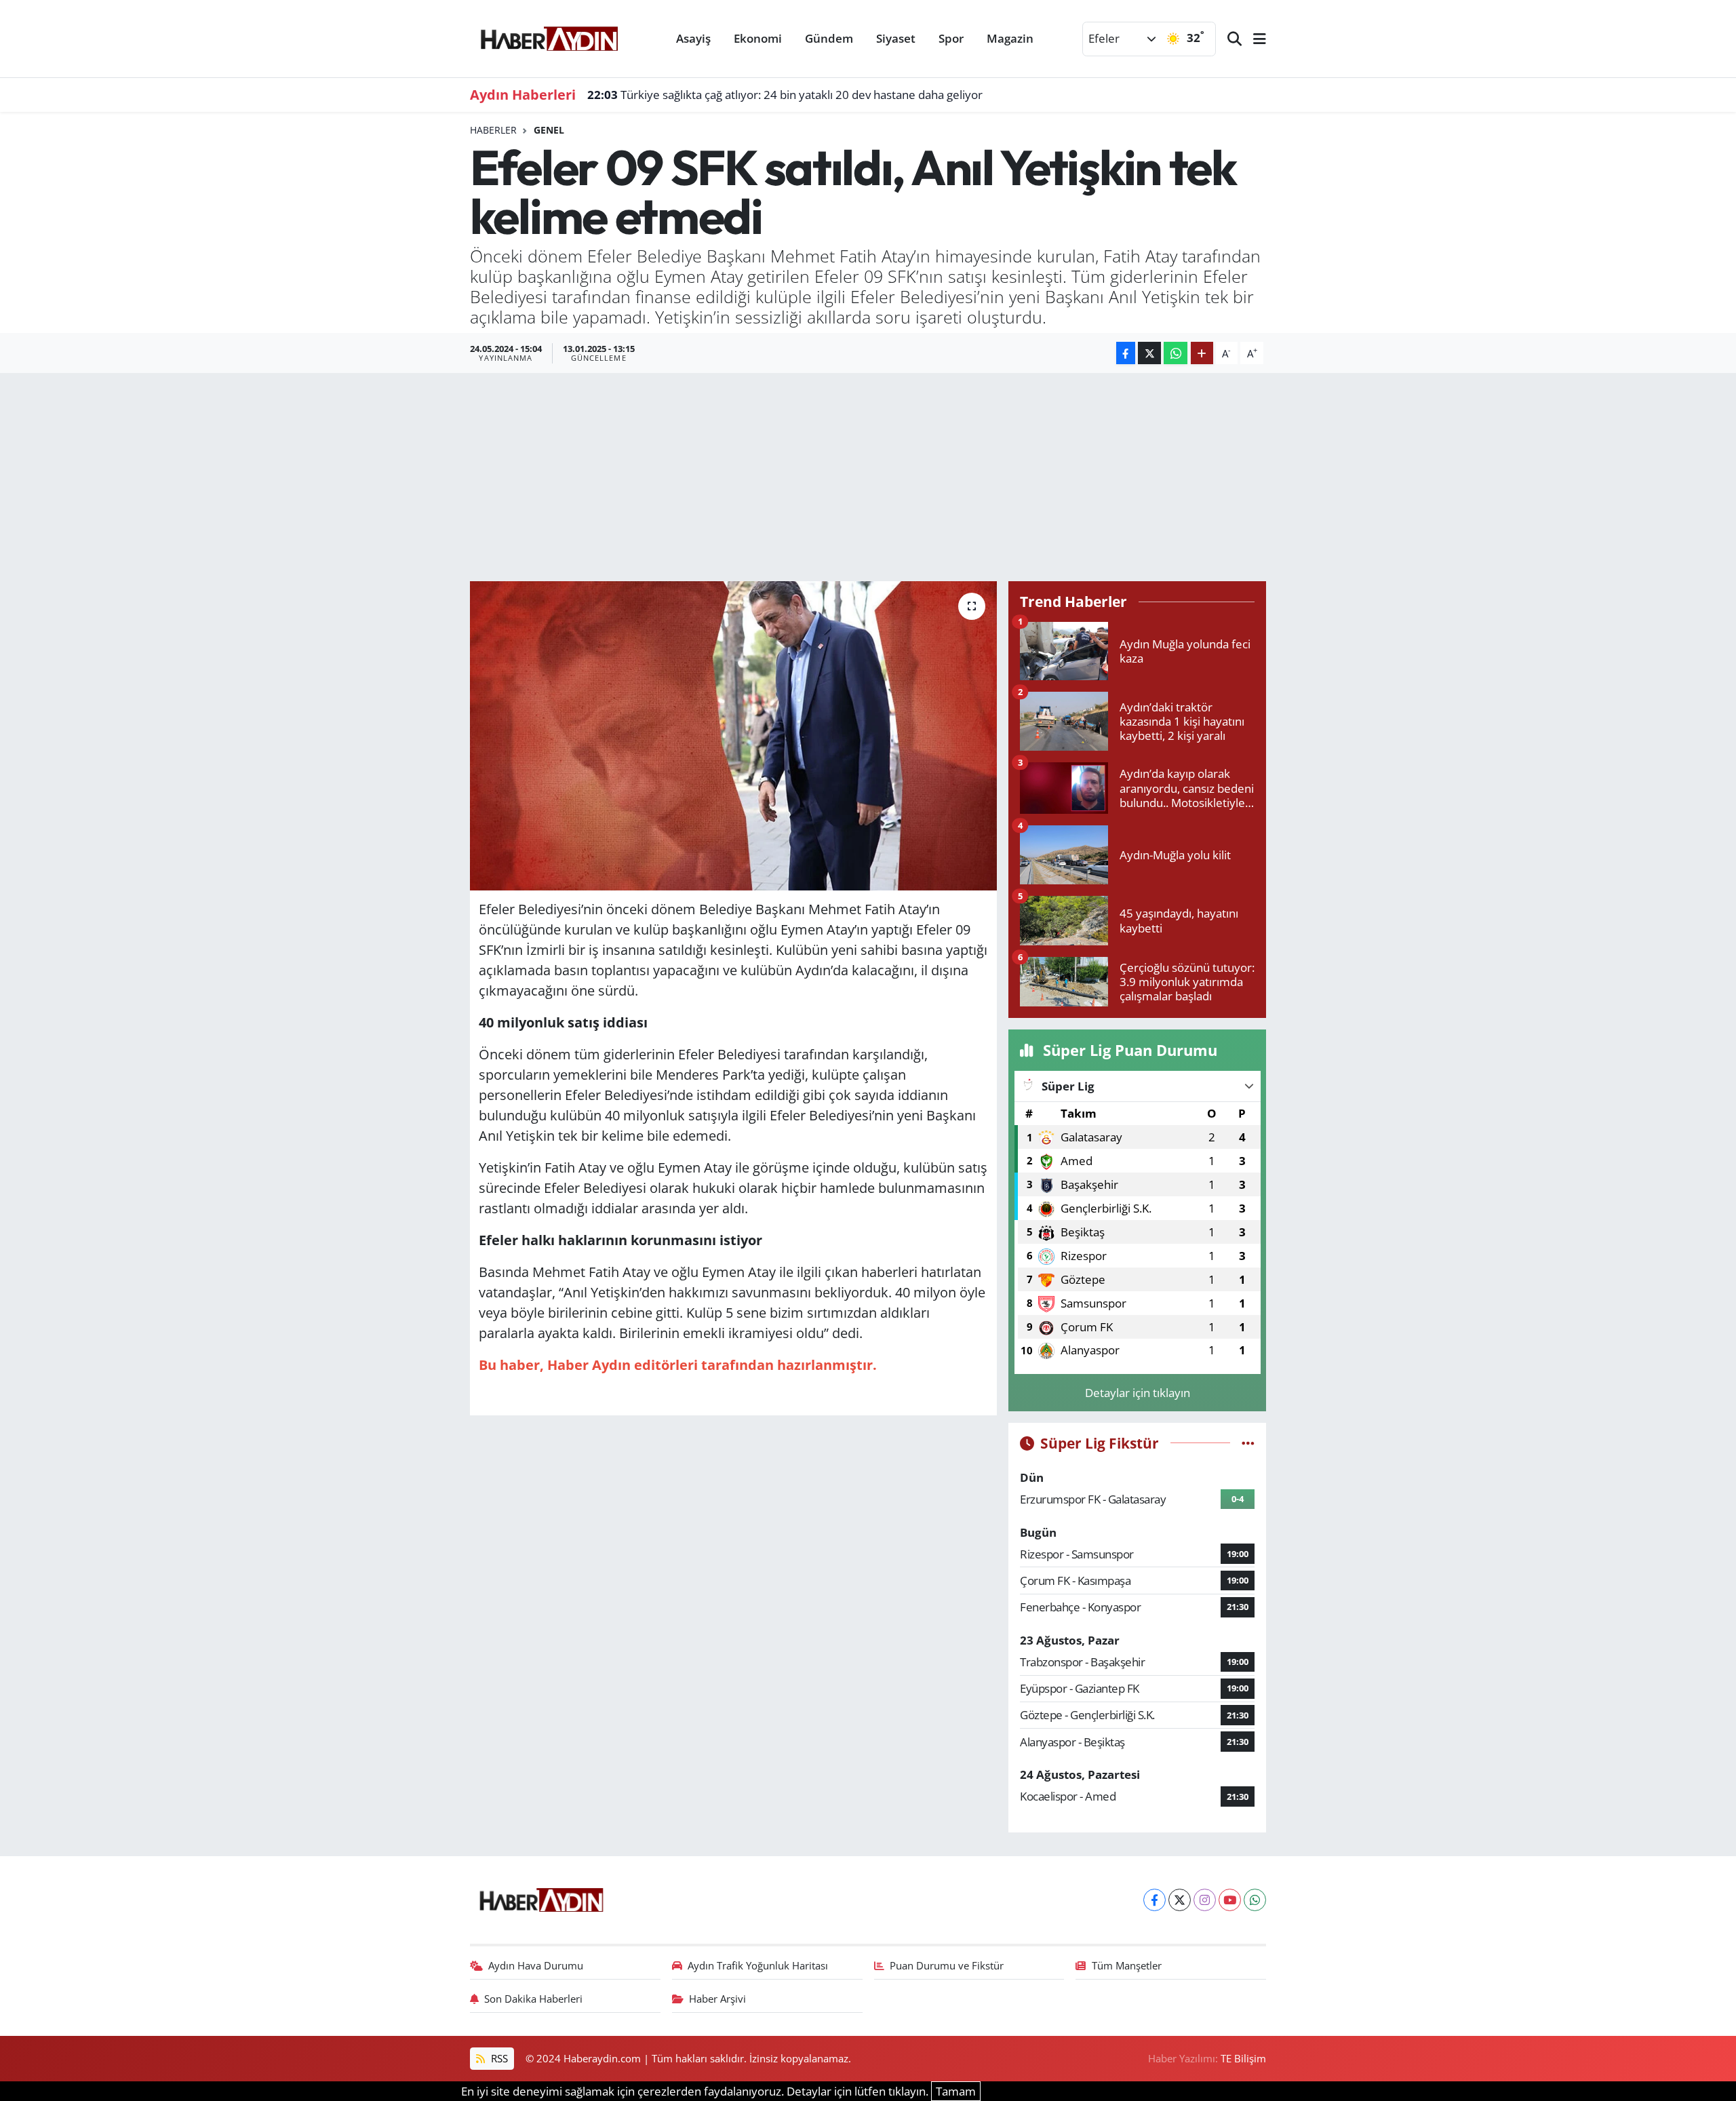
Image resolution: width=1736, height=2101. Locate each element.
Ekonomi (758, 38)
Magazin (1010, 38)
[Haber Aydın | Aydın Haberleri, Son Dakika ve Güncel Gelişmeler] (549, 37)
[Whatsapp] (1255, 1900)
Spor (951, 38)
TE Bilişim (1243, 2058)
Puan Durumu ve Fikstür (947, 1965)
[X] (1180, 1900)
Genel (549, 130)
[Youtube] (1230, 1900)
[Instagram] (1205, 1900)
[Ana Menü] (1254, 39)
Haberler (493, 130)
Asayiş (693, 38)
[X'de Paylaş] (1149, 353)
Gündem (829, 38)
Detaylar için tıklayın (1138, 1393)
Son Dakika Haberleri (533, 1999)
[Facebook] (1155, 1900)
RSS (498, 2058)
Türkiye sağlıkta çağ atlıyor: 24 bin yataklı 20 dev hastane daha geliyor (785, 95)
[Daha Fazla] (1202, 353)
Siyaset (896, 38)
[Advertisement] (868, 475)
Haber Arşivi (717, 1999)
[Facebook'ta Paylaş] (1126, 353)
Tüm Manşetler (1127, 1965)
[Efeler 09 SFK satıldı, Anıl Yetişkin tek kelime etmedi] (733, 736)
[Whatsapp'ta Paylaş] (1176, 353)
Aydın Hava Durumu (536, 1965)
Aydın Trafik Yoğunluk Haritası (758, 1965)
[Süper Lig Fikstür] (1248, 1443)
